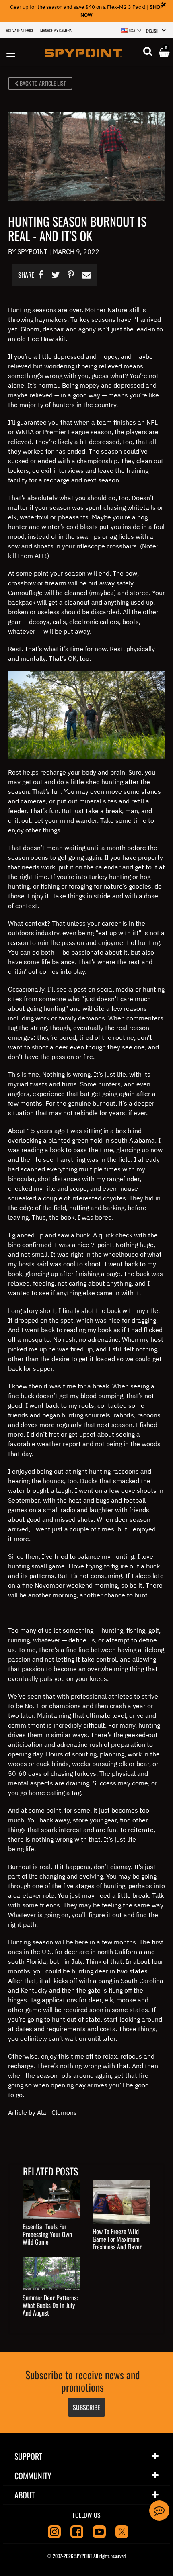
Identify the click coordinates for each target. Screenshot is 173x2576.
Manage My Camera (56, 30)
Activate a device (20, 30)
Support (28, 2456)
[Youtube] (99, 2531)
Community (33, 2476)
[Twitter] (122, 2531)
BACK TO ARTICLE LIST (42, 83)
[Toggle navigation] (11, 52)
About (25, 2495)
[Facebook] (77, 2531)
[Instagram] (54, 2531)
